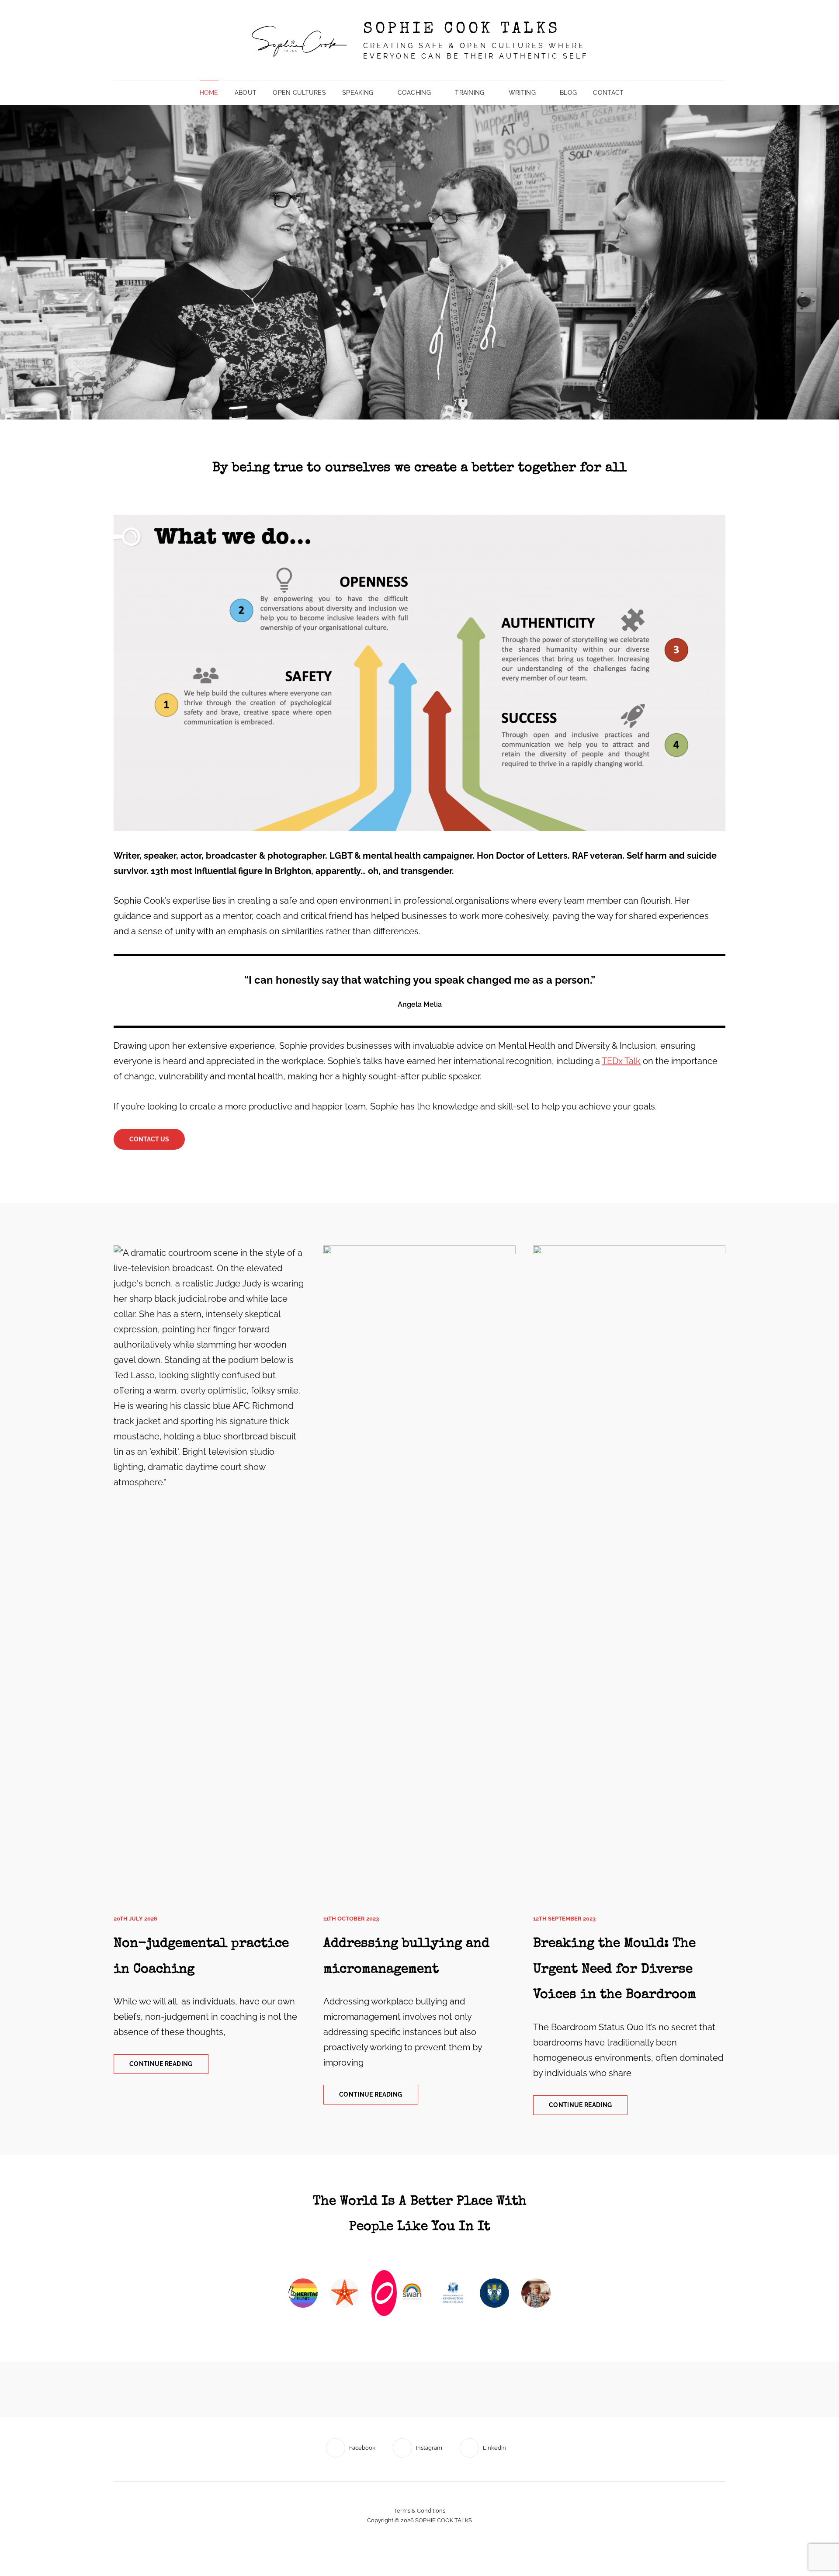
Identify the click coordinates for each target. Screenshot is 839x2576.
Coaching (414, 93)
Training (470, 93)
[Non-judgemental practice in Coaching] (210, 1573)
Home (209, 93)
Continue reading (169, 2067)
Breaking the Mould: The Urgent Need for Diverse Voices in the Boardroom (615, 1970)
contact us (149, 1139)
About (246, 93)
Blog (568, 93)
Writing (522, 93)
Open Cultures (299, 93)
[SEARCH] (638, 93)
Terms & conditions (419, 2485)
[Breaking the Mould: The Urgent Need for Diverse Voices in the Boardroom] (629, 1573)
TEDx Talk (621, 1061)
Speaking (358, 93)
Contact (608, 93)
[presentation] (295, 2272)
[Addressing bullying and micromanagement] (419, 1573)
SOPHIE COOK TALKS (462, 30)
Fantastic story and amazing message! (420, 2202)
